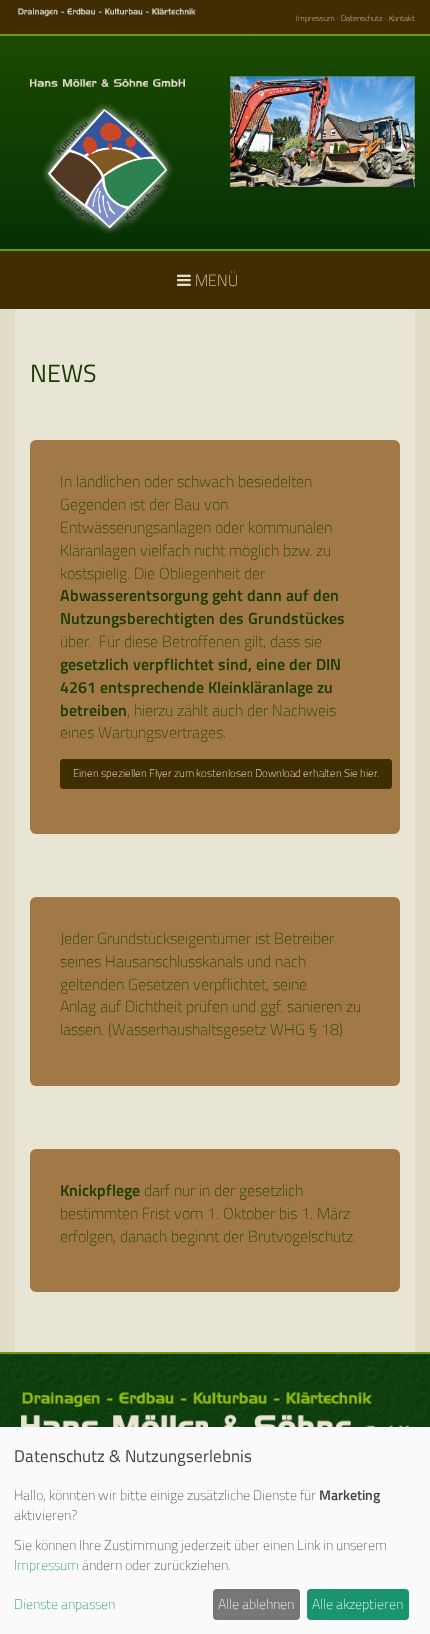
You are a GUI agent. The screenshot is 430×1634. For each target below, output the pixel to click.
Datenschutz (362, 18)
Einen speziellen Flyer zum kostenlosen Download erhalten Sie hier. (226, 773)
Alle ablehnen (256, 1603)
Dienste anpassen (64, 1604)
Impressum (315, 18)
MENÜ (214, 280)
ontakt (404, 18)
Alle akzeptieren (357, 1603)
